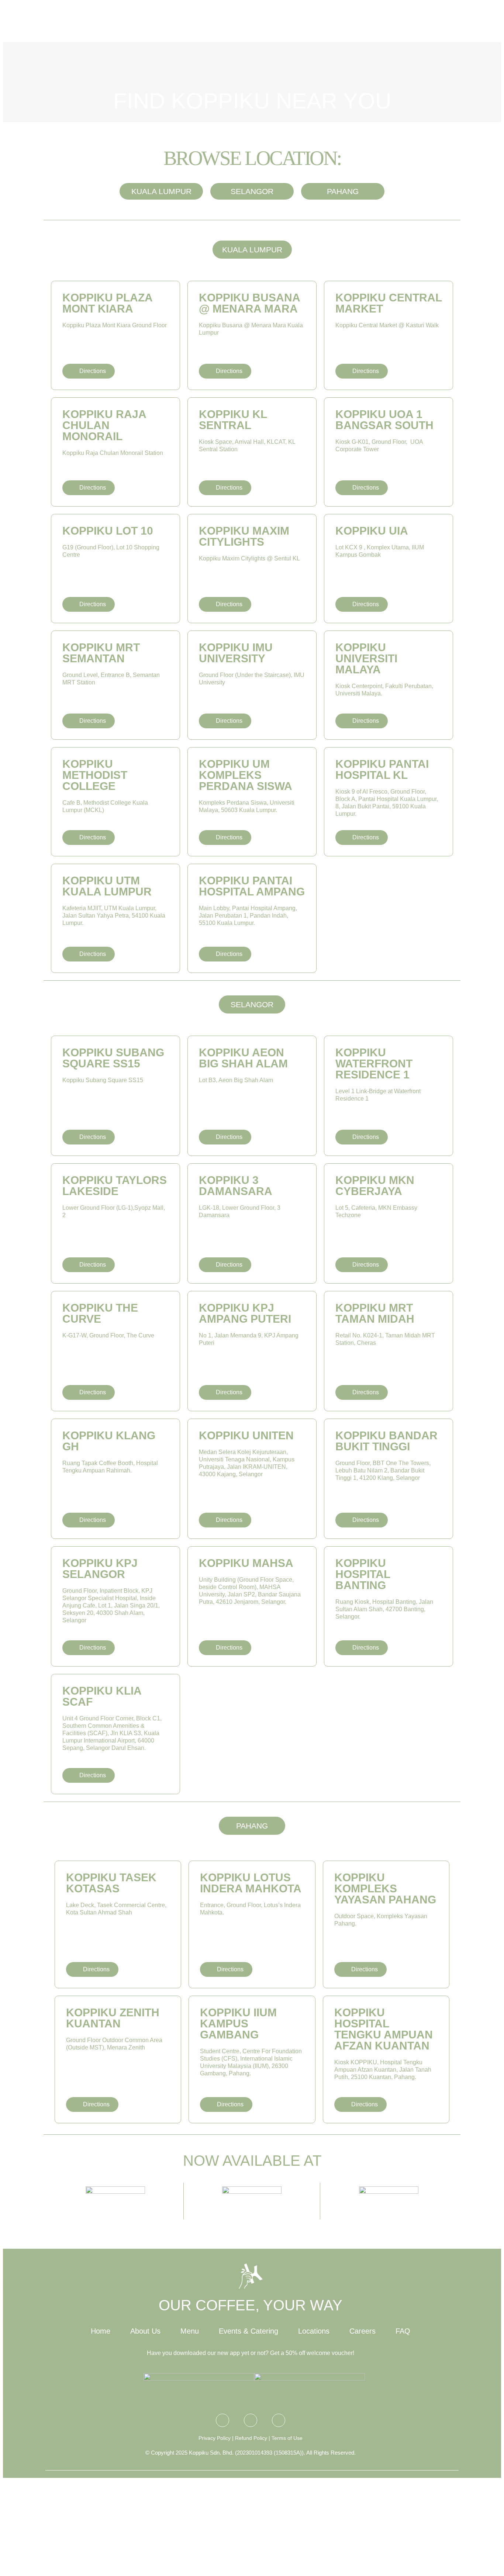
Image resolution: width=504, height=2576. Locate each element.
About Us (278, 22)
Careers (363, 2331)
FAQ (403, 2331)
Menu (317, 22)
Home (101, 2331)
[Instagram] (222, 2420)
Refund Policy (251, 2438)
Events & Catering (372, 22)
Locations (435, 22)
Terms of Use (287, 2438)
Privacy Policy (215, 2438)
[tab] (252, 250)
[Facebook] (251, 2420)
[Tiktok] (279, 2420)
